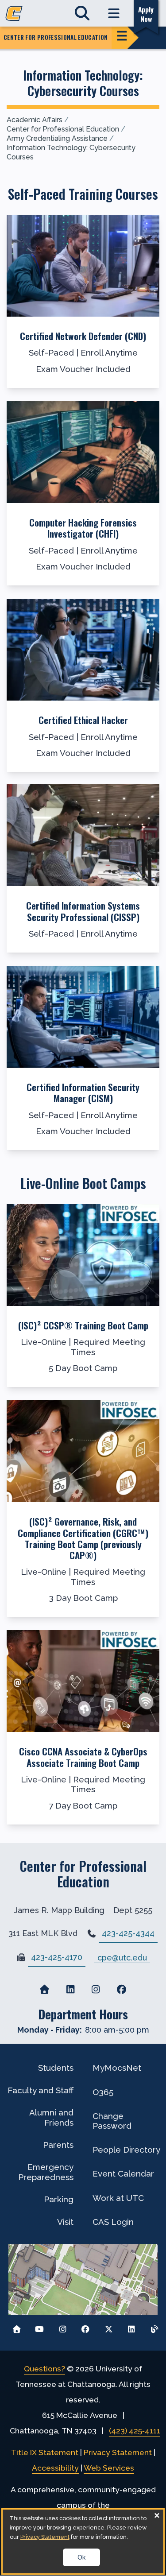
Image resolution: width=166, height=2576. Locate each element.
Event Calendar (123, 2173)
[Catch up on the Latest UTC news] (154, 2327)
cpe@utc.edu (122, 1957)
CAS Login (113, 2222)
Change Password (112, 2121)
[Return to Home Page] (17, 2327)
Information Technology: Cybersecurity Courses (71, 152)
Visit (65, 2222)
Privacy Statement (118, 2452)
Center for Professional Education (63, 129)
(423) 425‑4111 (135, 2431)
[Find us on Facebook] (121, 1990)
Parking (59, 2199)
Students (56, 2068)
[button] (83, 301)
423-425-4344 (128, 1933)
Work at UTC (118, 2198)
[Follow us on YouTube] (40, 2327)
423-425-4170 (57, 1957)
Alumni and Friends (51, 2117)
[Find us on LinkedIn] (70, 1990)
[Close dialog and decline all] (157, 2515)
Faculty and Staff (41, 2090)
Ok (81, 2557)
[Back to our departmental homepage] (45, 1990)
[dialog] (83, 2541)
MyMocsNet (117, 2068)
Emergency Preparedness (46, 2172)
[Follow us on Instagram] (63, 2327)
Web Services (109, 2468)
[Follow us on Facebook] (86, 2327)
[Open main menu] (114, 14)
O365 (103, 2092)
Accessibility (55, 2468)
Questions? (44, 2369)
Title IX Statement (45, 2452)
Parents (58, 2145)
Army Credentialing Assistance (57, 138)
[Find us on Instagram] (96, 1990)
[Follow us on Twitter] (109, 2327)
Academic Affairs (35, 120)
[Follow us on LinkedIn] (131, 2327)
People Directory (126, 2150)
